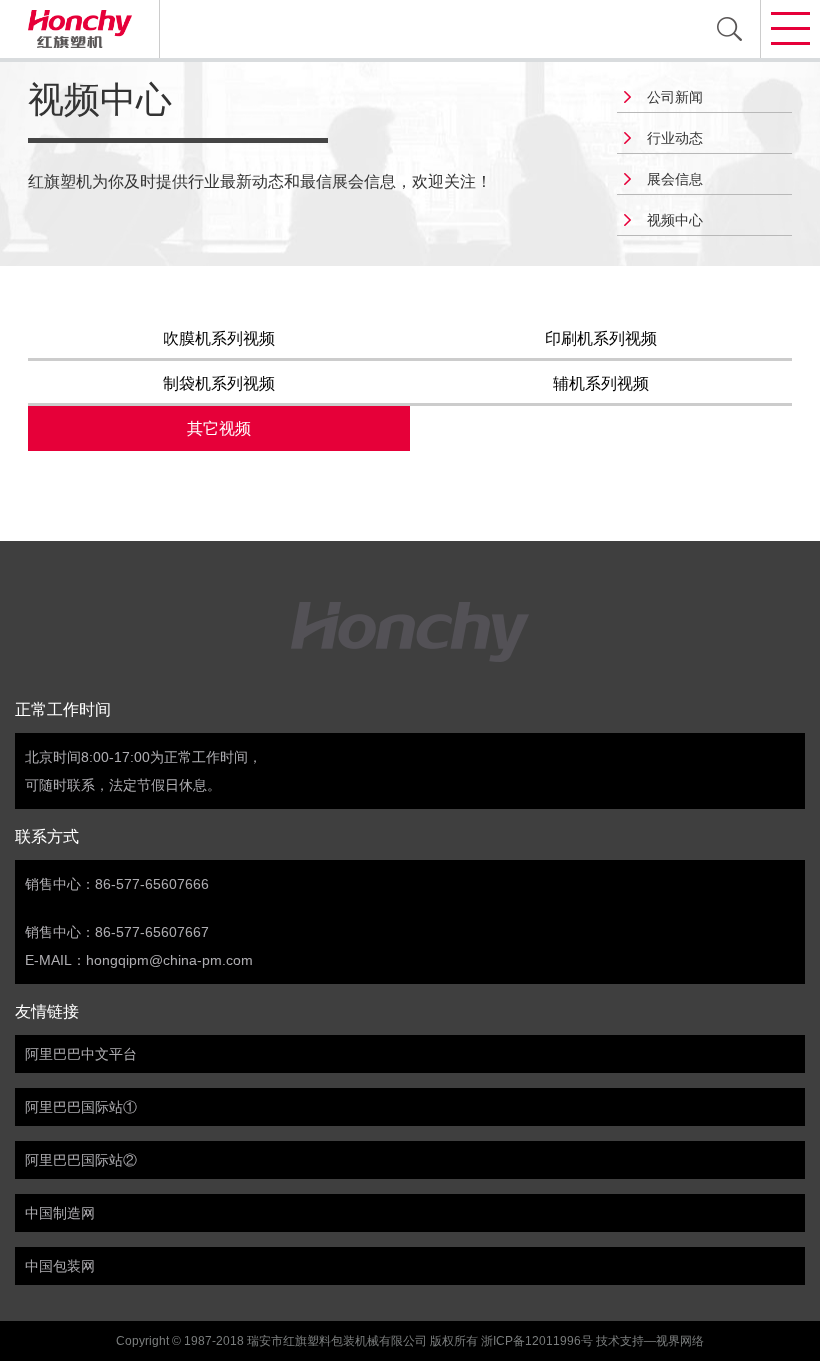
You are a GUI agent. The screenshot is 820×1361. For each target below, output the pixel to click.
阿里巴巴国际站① (81, 1107)
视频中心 (675, 220)
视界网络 (680, 1341)
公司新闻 (675, 97)
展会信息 (675, 179)
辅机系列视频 (601, 383)
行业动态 (675, 138)
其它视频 (219, 428)
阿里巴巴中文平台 (81, 1054)
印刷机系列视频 (601, 338)
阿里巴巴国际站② (81, 1160)
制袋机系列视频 (219, 383)
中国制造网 (60, 1213)
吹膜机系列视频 (219, 338)
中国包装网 (60, 1266)
